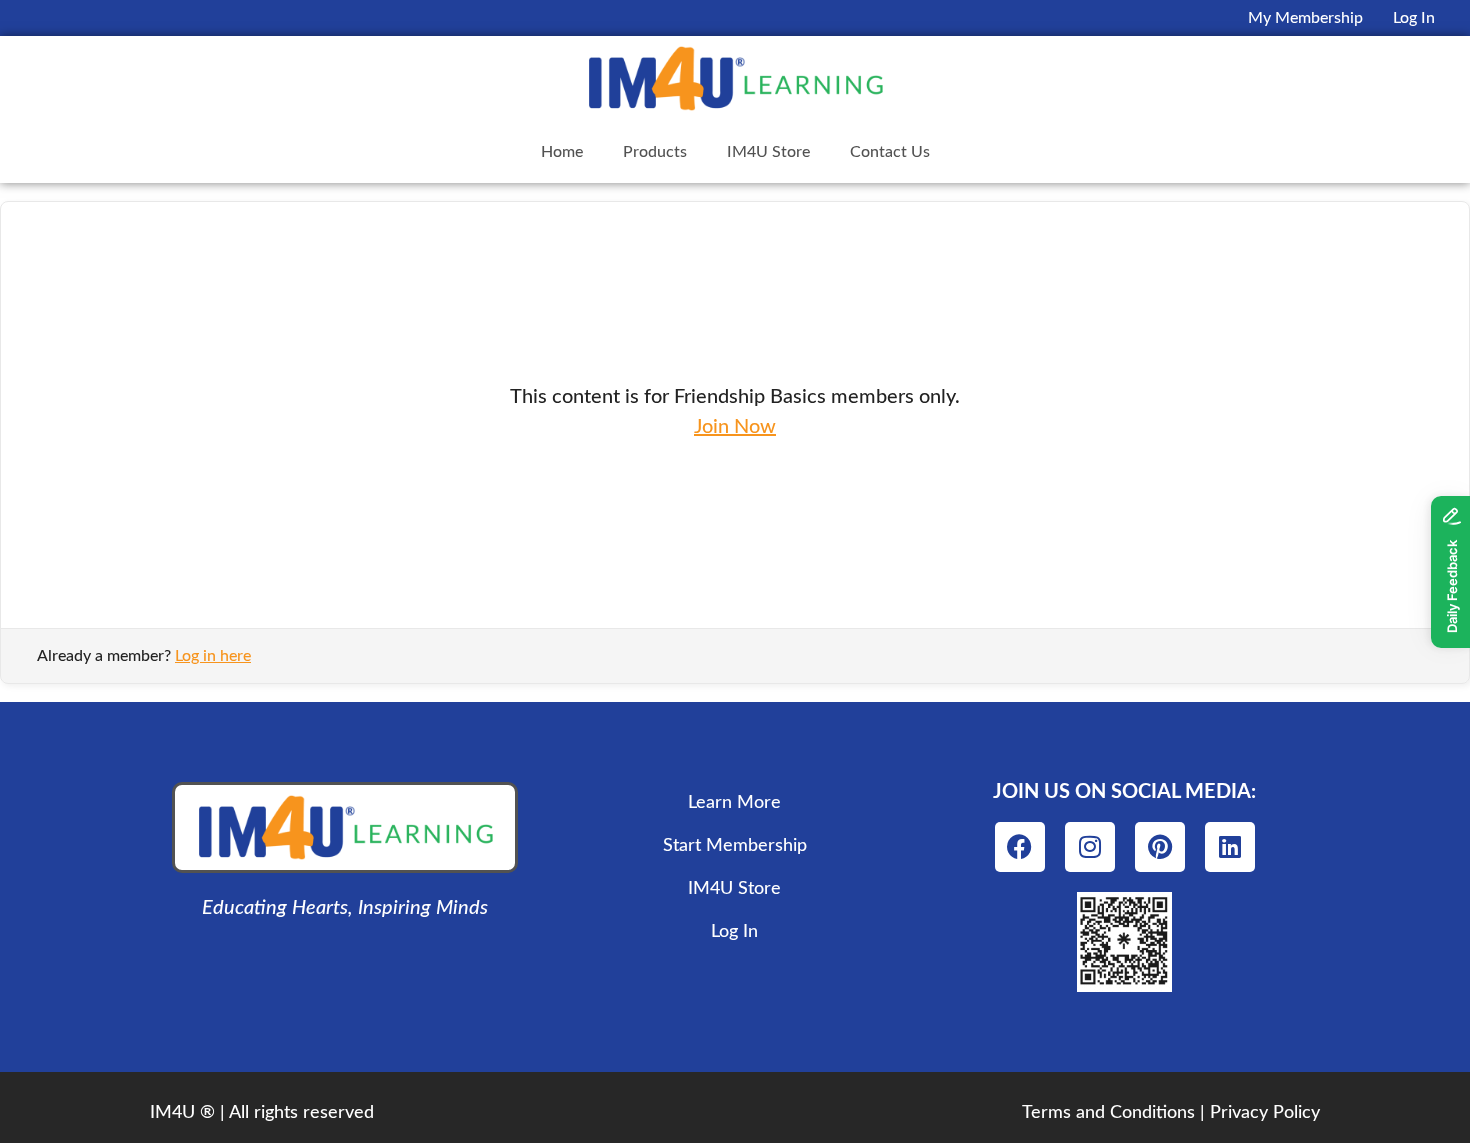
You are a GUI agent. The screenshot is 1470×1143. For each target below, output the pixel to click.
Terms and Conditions (1108, 1113)
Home (562, 152)
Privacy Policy (1265, 1113)
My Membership (1305, 18)
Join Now (735, 427)
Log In (1414, 18)
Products (655, 152)
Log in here (213, 656)
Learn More (734, 803)
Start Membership (735, 846)
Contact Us (890, 152)
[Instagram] (1090, 847)
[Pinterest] (1160, 847)
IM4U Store (768, 152)
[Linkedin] (1230, 847)
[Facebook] (1020, 847)
